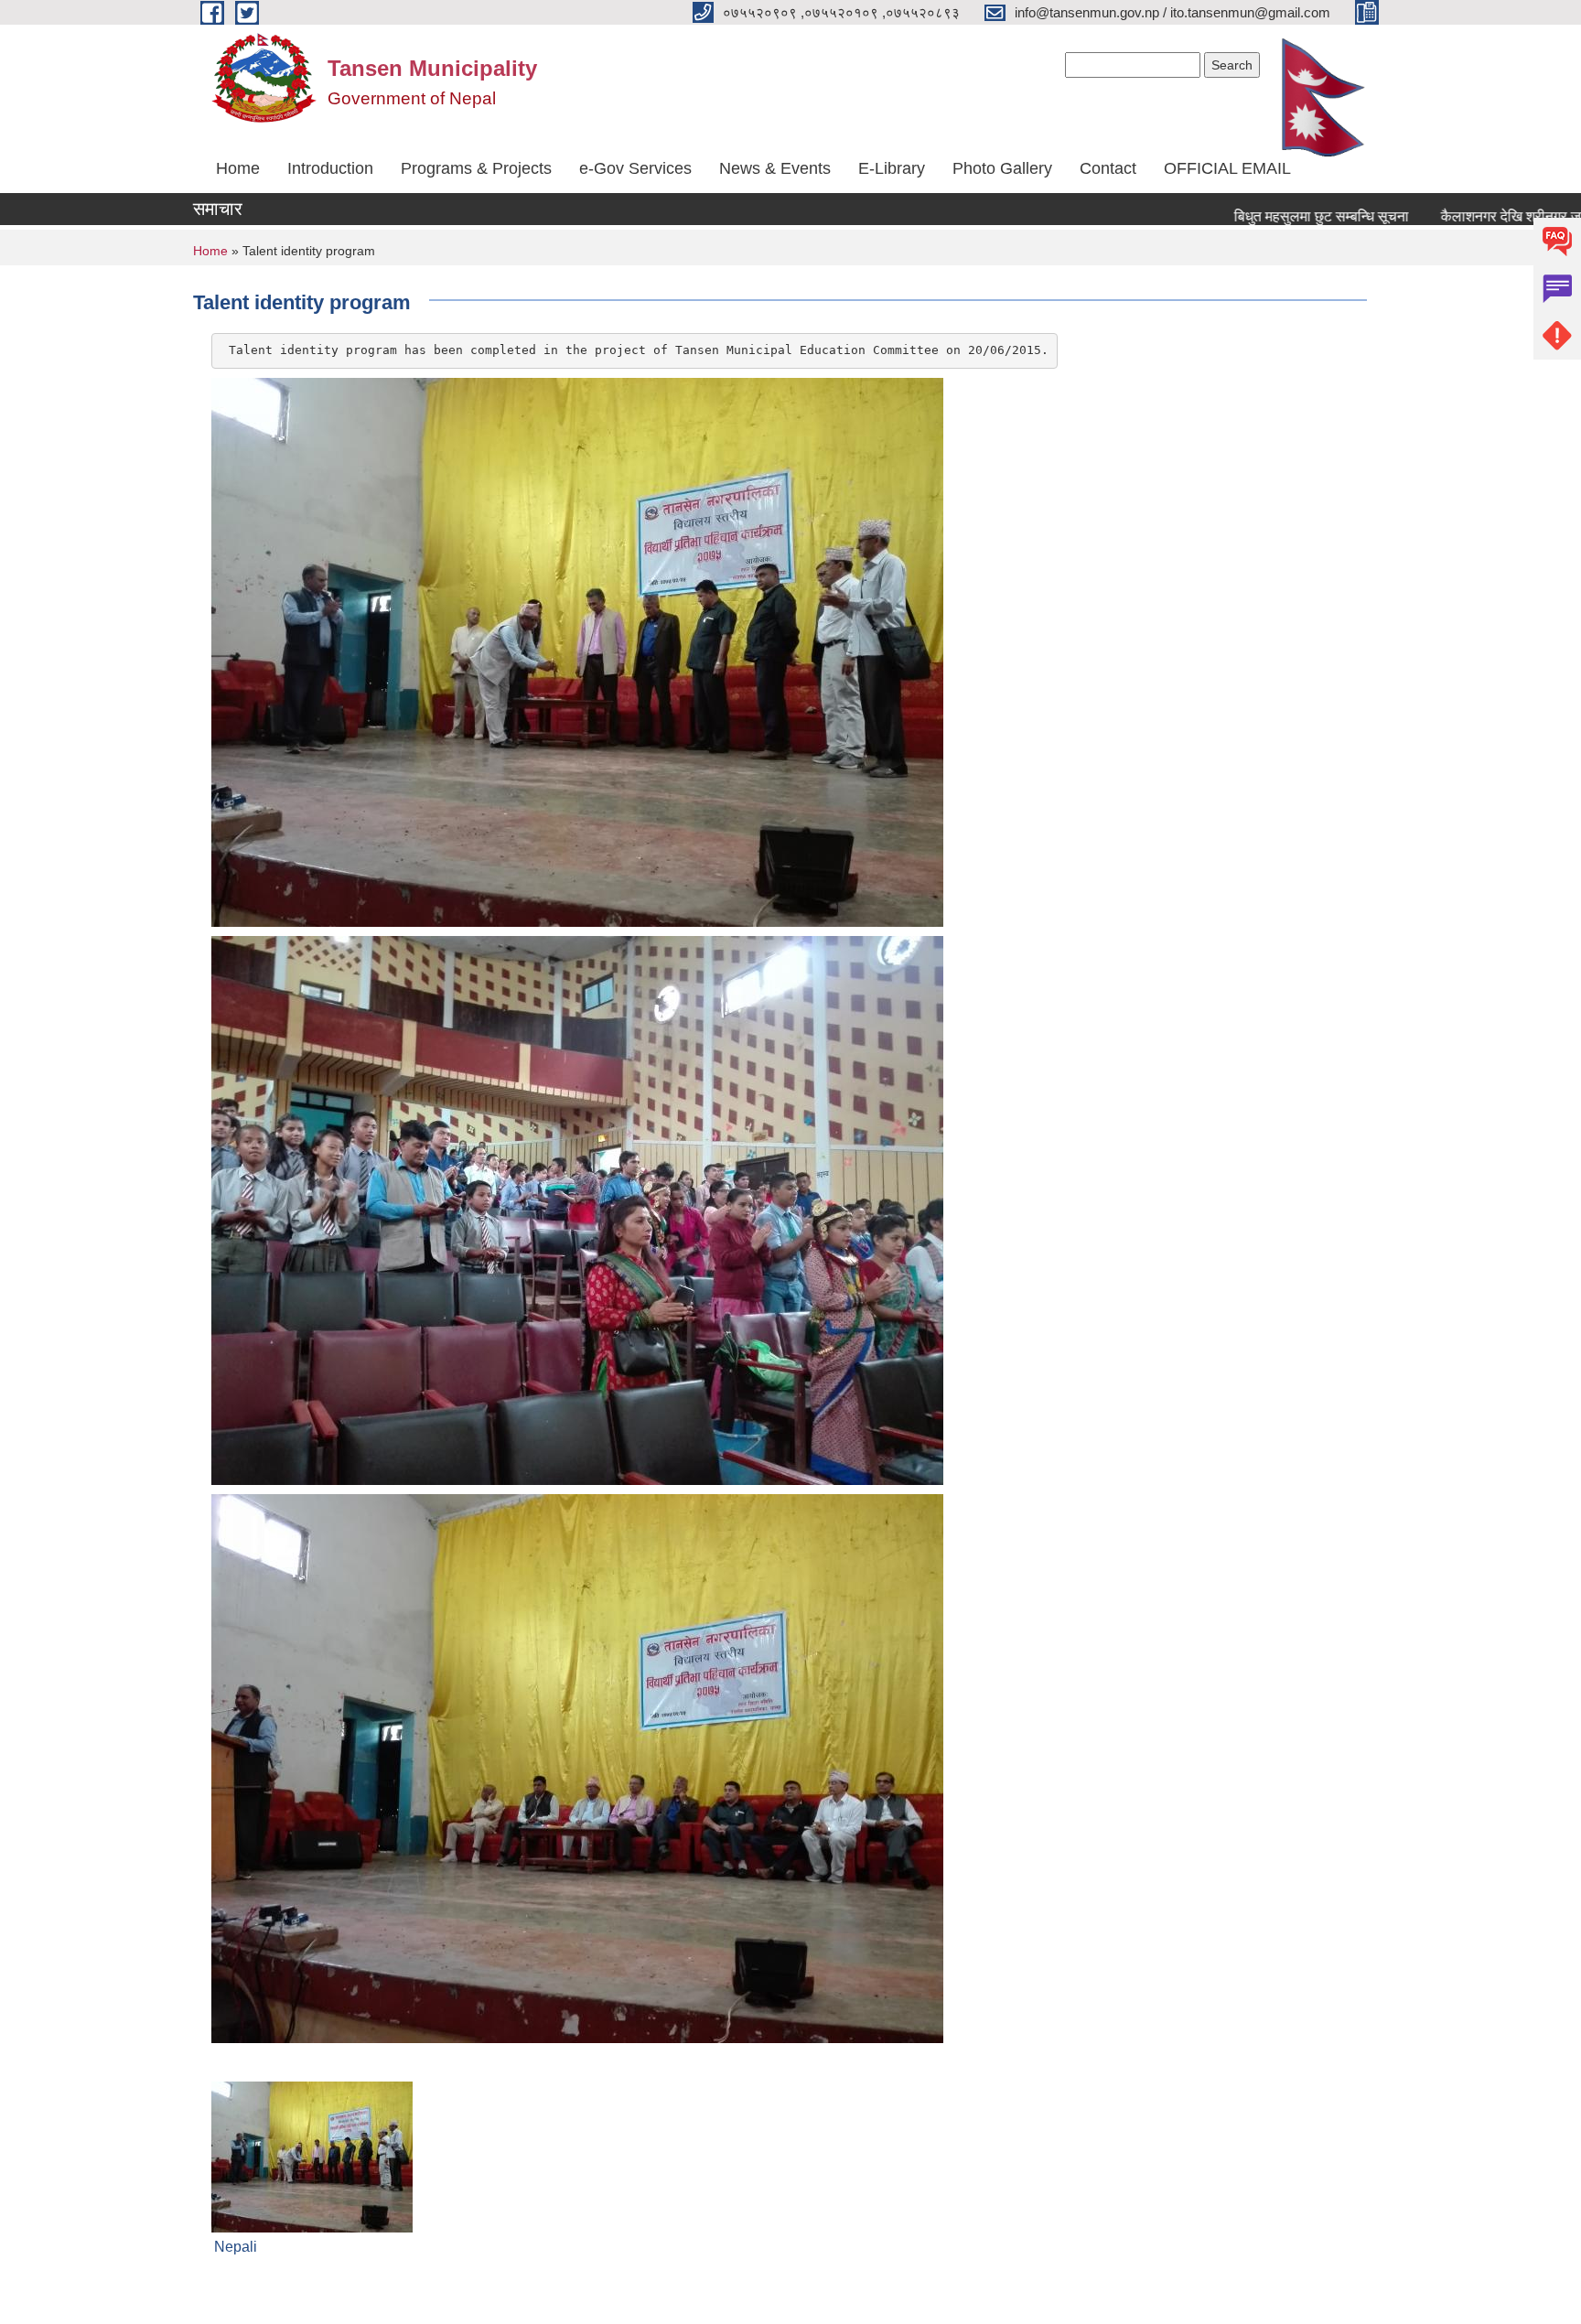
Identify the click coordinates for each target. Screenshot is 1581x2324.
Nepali (236, 2247)
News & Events (775, 168)
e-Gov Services (635, 168)
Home (238, 168)
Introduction (330, 168)
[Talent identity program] (312, 2156)
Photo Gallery (1002, 168)
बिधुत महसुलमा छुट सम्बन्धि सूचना (1266, 216)
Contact (1108, 168)
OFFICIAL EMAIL (1227, 168)
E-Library (892, 168)
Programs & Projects (476, 168)
